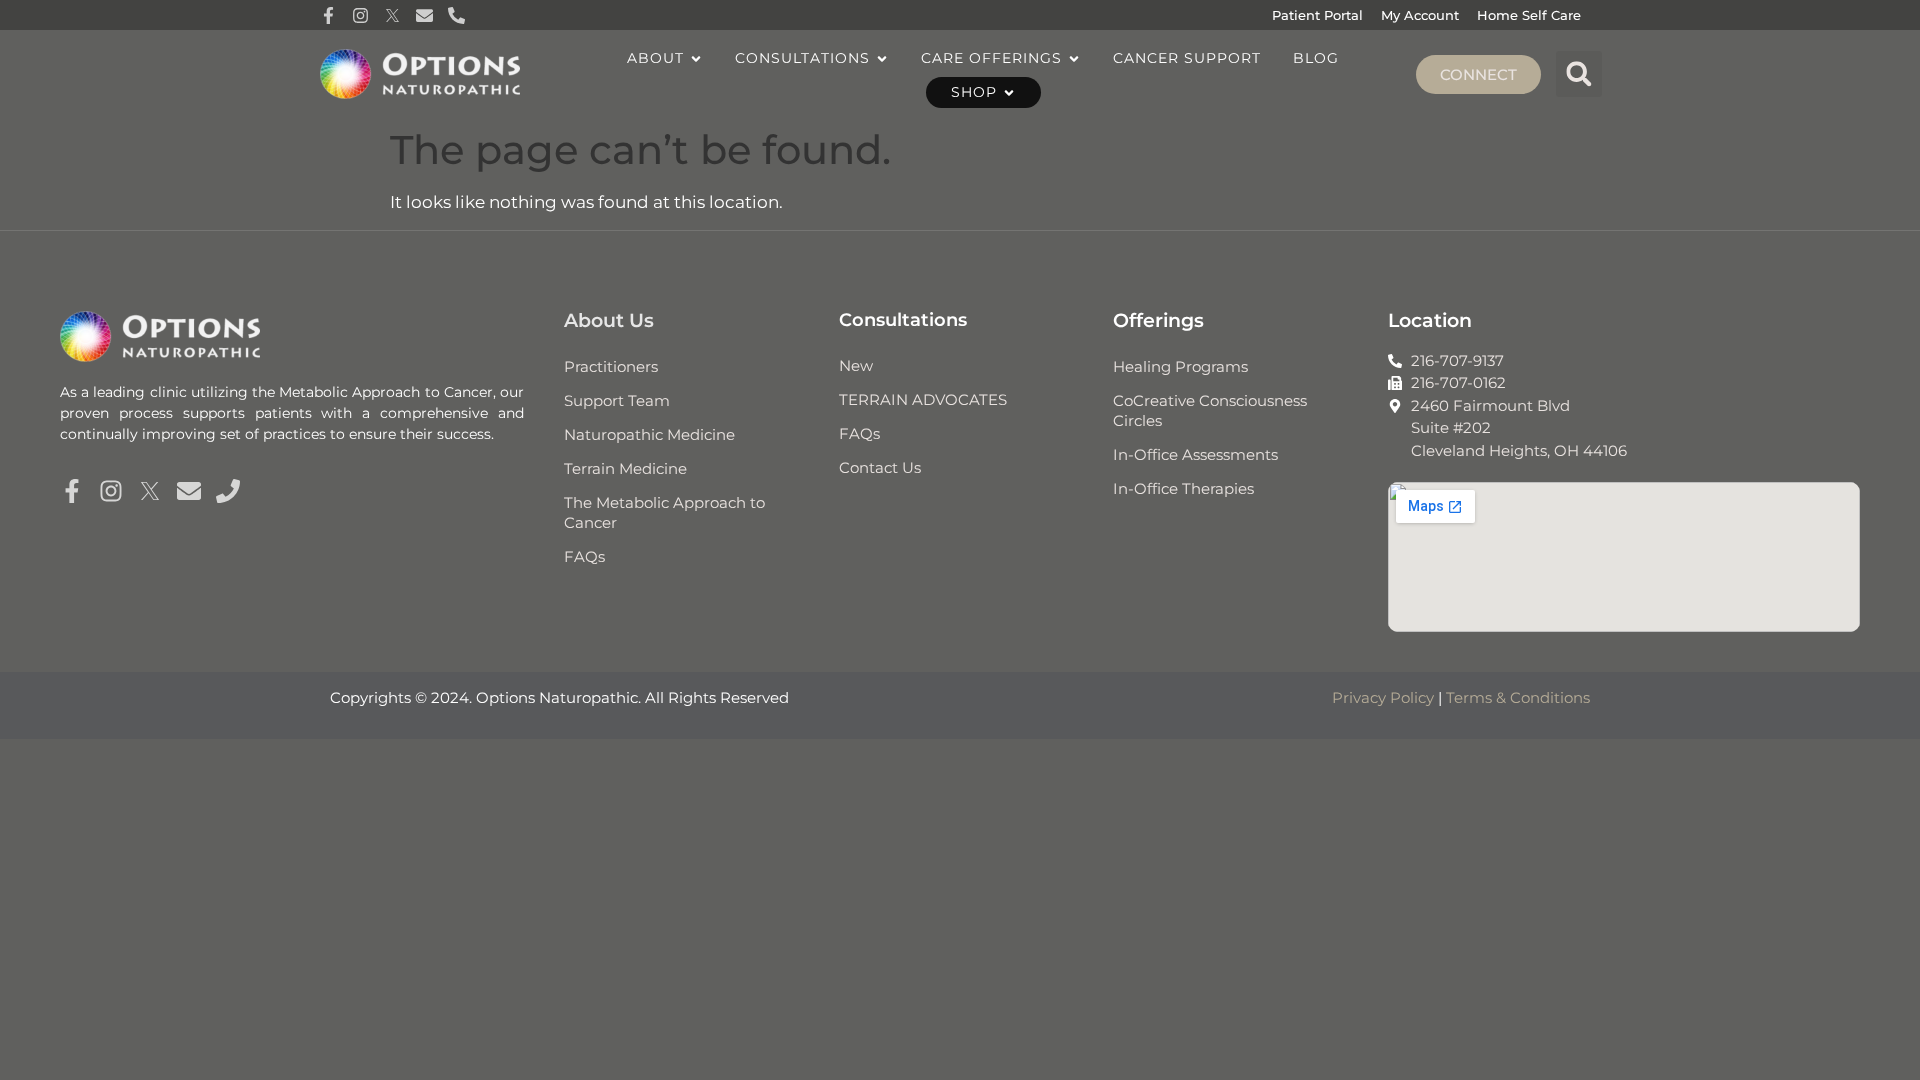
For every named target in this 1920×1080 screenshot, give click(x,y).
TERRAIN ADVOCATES (923, 399)
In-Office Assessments (1195, 454)
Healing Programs (1180, 366)
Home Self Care (1529, 15)
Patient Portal (1317, 15)
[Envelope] (189, 491)
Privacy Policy (1383, 697)
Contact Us (880, 467)
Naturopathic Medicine (649, 434)
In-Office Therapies (1183, 488)
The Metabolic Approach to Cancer (664, 512)
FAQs (584, 556)
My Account (1420, 15)
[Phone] (228, 491)
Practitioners (611, 366)
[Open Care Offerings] (1074, 58)
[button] (1579, 74)
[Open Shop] (1009, 92)
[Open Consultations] (882, 58)
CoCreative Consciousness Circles (1210, 410)
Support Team (617, 400)
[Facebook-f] (72, 491)
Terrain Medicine (625, 468)
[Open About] (696, 58)
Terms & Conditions (1518, 697)
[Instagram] (111, 491)
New (856, 365)
